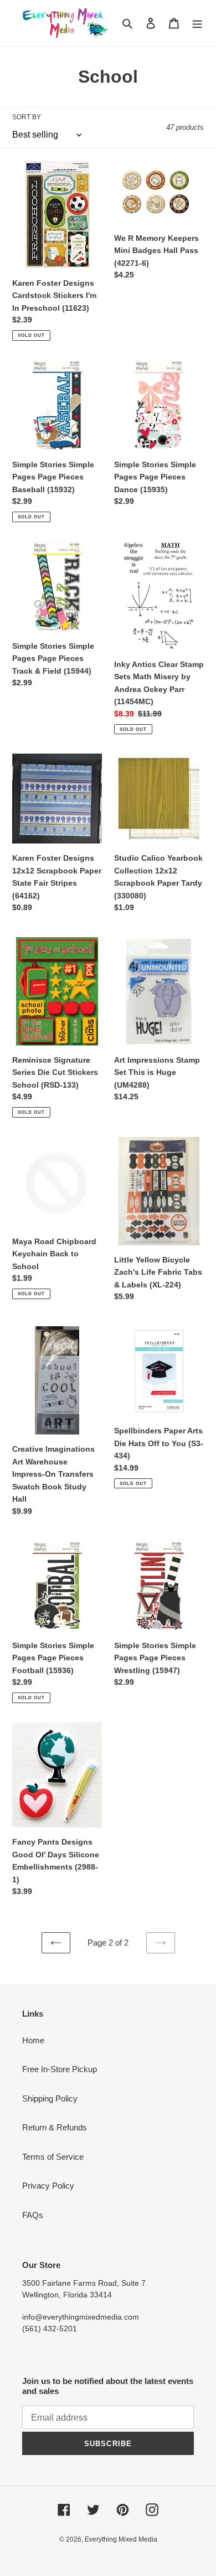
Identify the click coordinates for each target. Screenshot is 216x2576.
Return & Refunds (55, 2127)
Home (33, 2040)
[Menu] (197, 23)
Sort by (27, 117)
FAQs (33, 2215)
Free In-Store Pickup (60, 2069)
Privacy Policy (48, 2186)
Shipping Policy (50, 2098)
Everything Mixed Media (121, 2539)
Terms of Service (53, 2157)
